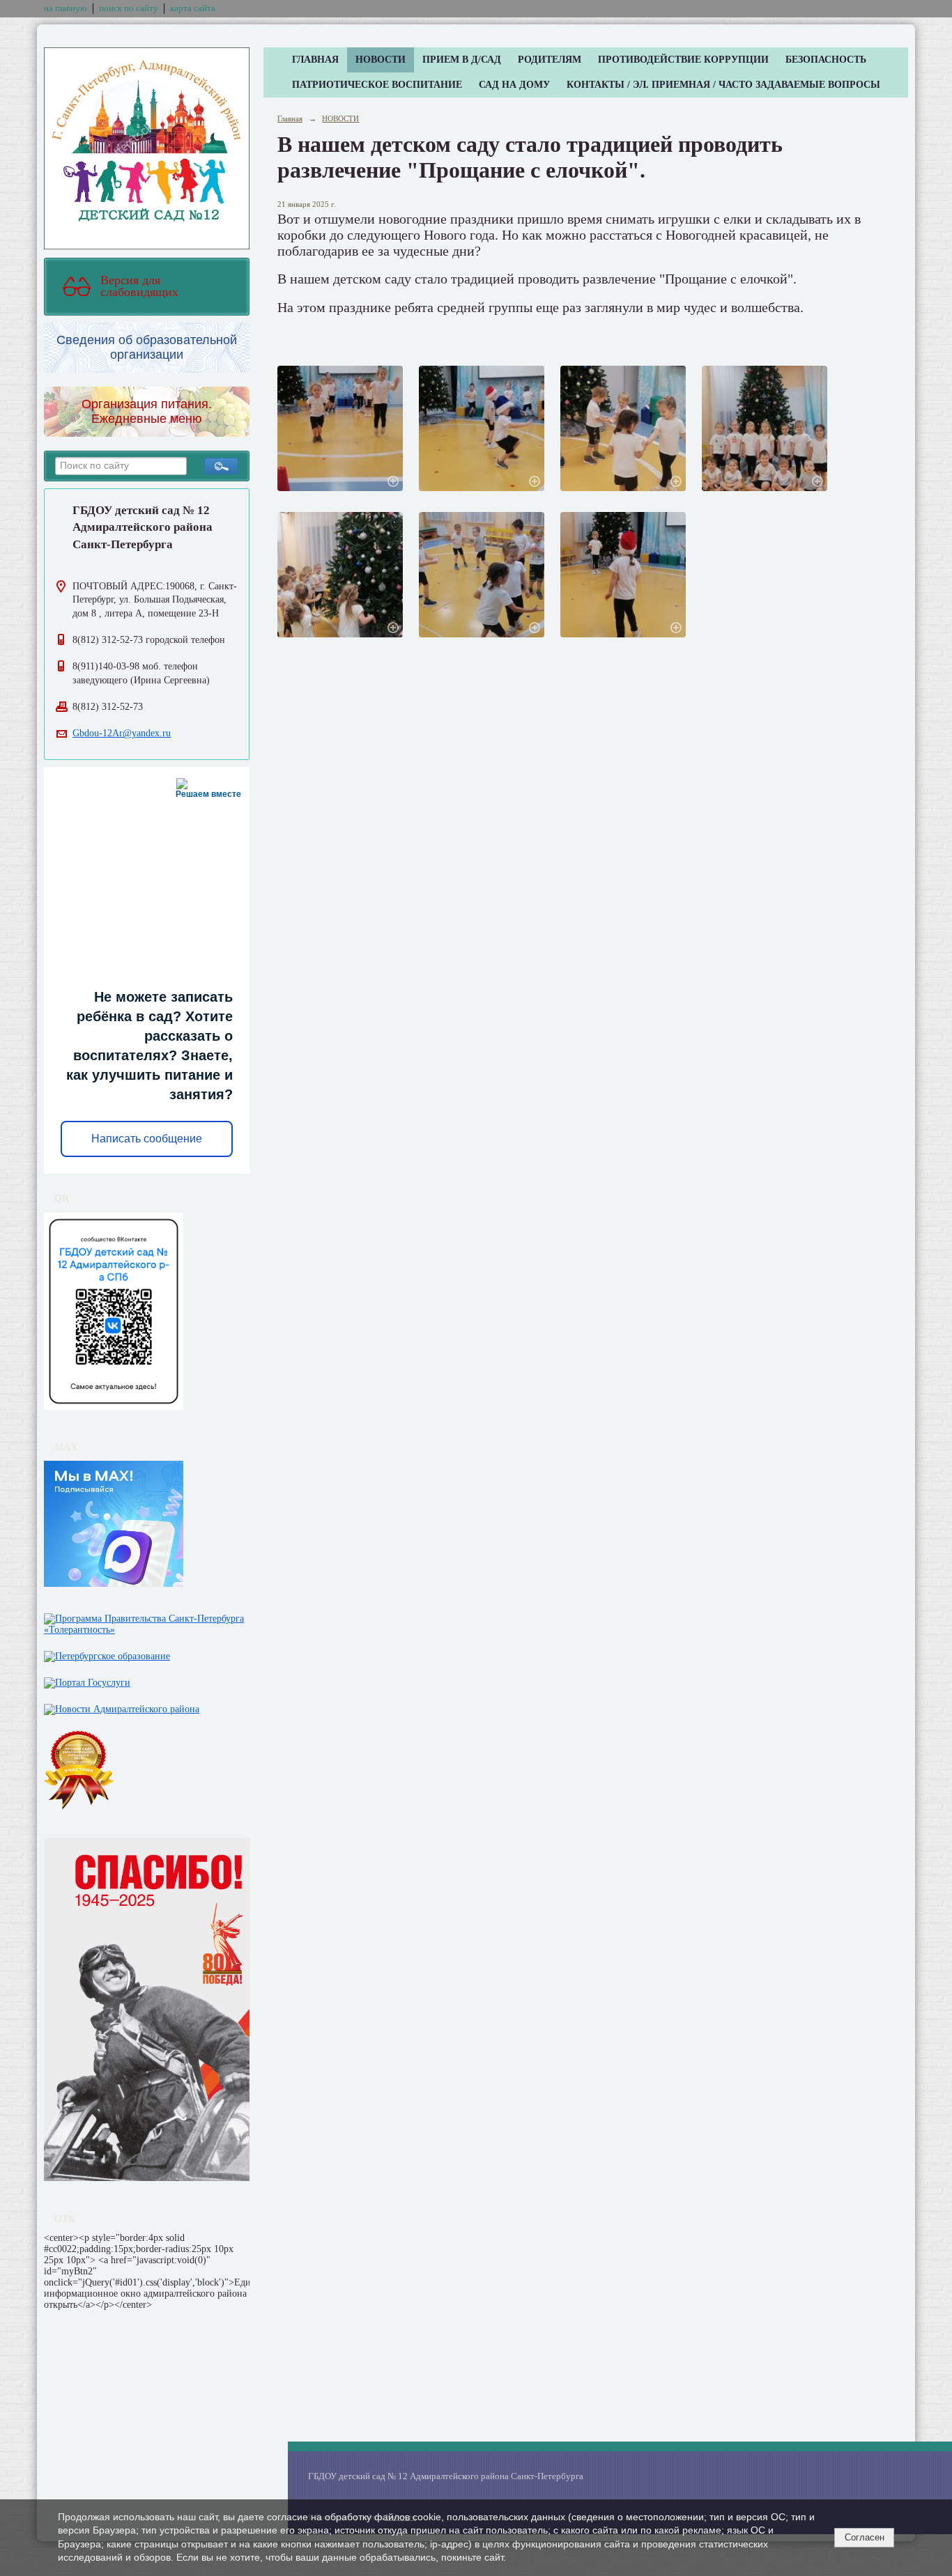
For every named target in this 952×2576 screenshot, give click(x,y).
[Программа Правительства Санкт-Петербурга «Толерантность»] (147, 1621)
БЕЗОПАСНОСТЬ (826, 60)
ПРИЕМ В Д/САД (462, 60)
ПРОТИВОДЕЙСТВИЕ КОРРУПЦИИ (683, 60)
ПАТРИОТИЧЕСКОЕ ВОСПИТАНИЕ (377, 85)
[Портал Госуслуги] (87, 1680)
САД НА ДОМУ (514, 85)
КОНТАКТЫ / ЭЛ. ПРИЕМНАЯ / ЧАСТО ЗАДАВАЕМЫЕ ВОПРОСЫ (723, 85)
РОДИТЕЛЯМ (550, 60)
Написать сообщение (147, 1139)
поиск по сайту (129, 8)
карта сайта (193, 8)
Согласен (865, 2537)
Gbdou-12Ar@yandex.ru (122, 733)
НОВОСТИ (381, 60)
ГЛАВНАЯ (315, 60)
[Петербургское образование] (107, 1653)
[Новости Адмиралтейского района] (122, 1706)
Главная (290, 118)
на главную (66, 8)
